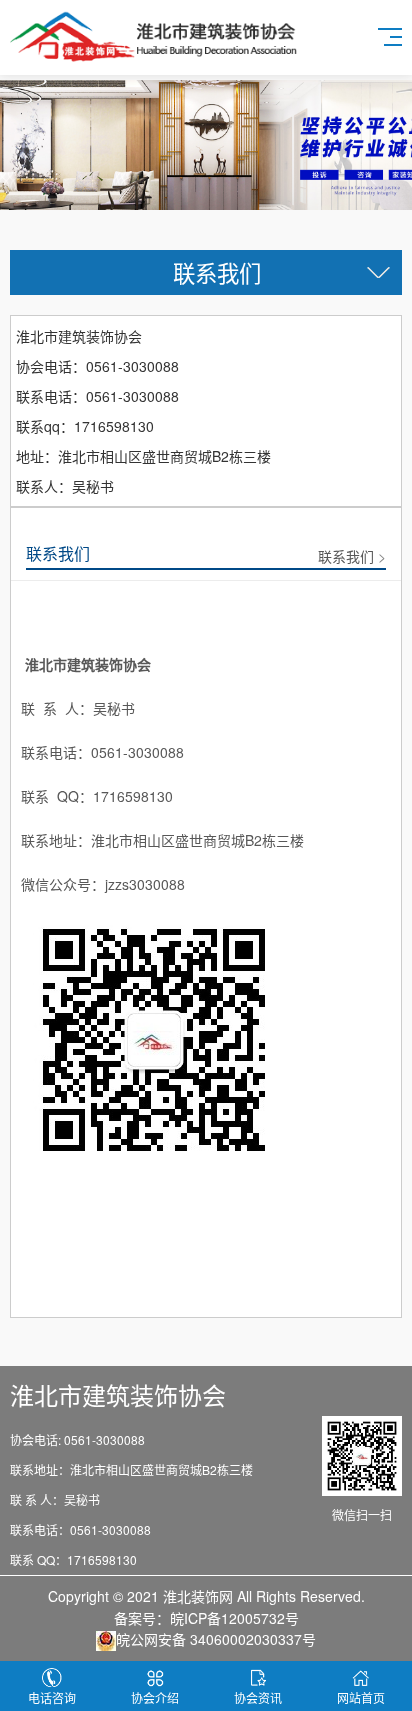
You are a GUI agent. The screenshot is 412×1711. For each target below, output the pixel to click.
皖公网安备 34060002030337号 (216, 1639)
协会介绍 (155, 1697)
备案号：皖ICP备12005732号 (206, 1618)
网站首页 (361, 1697)
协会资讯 (258, 1697)
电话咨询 (52, 1697)
